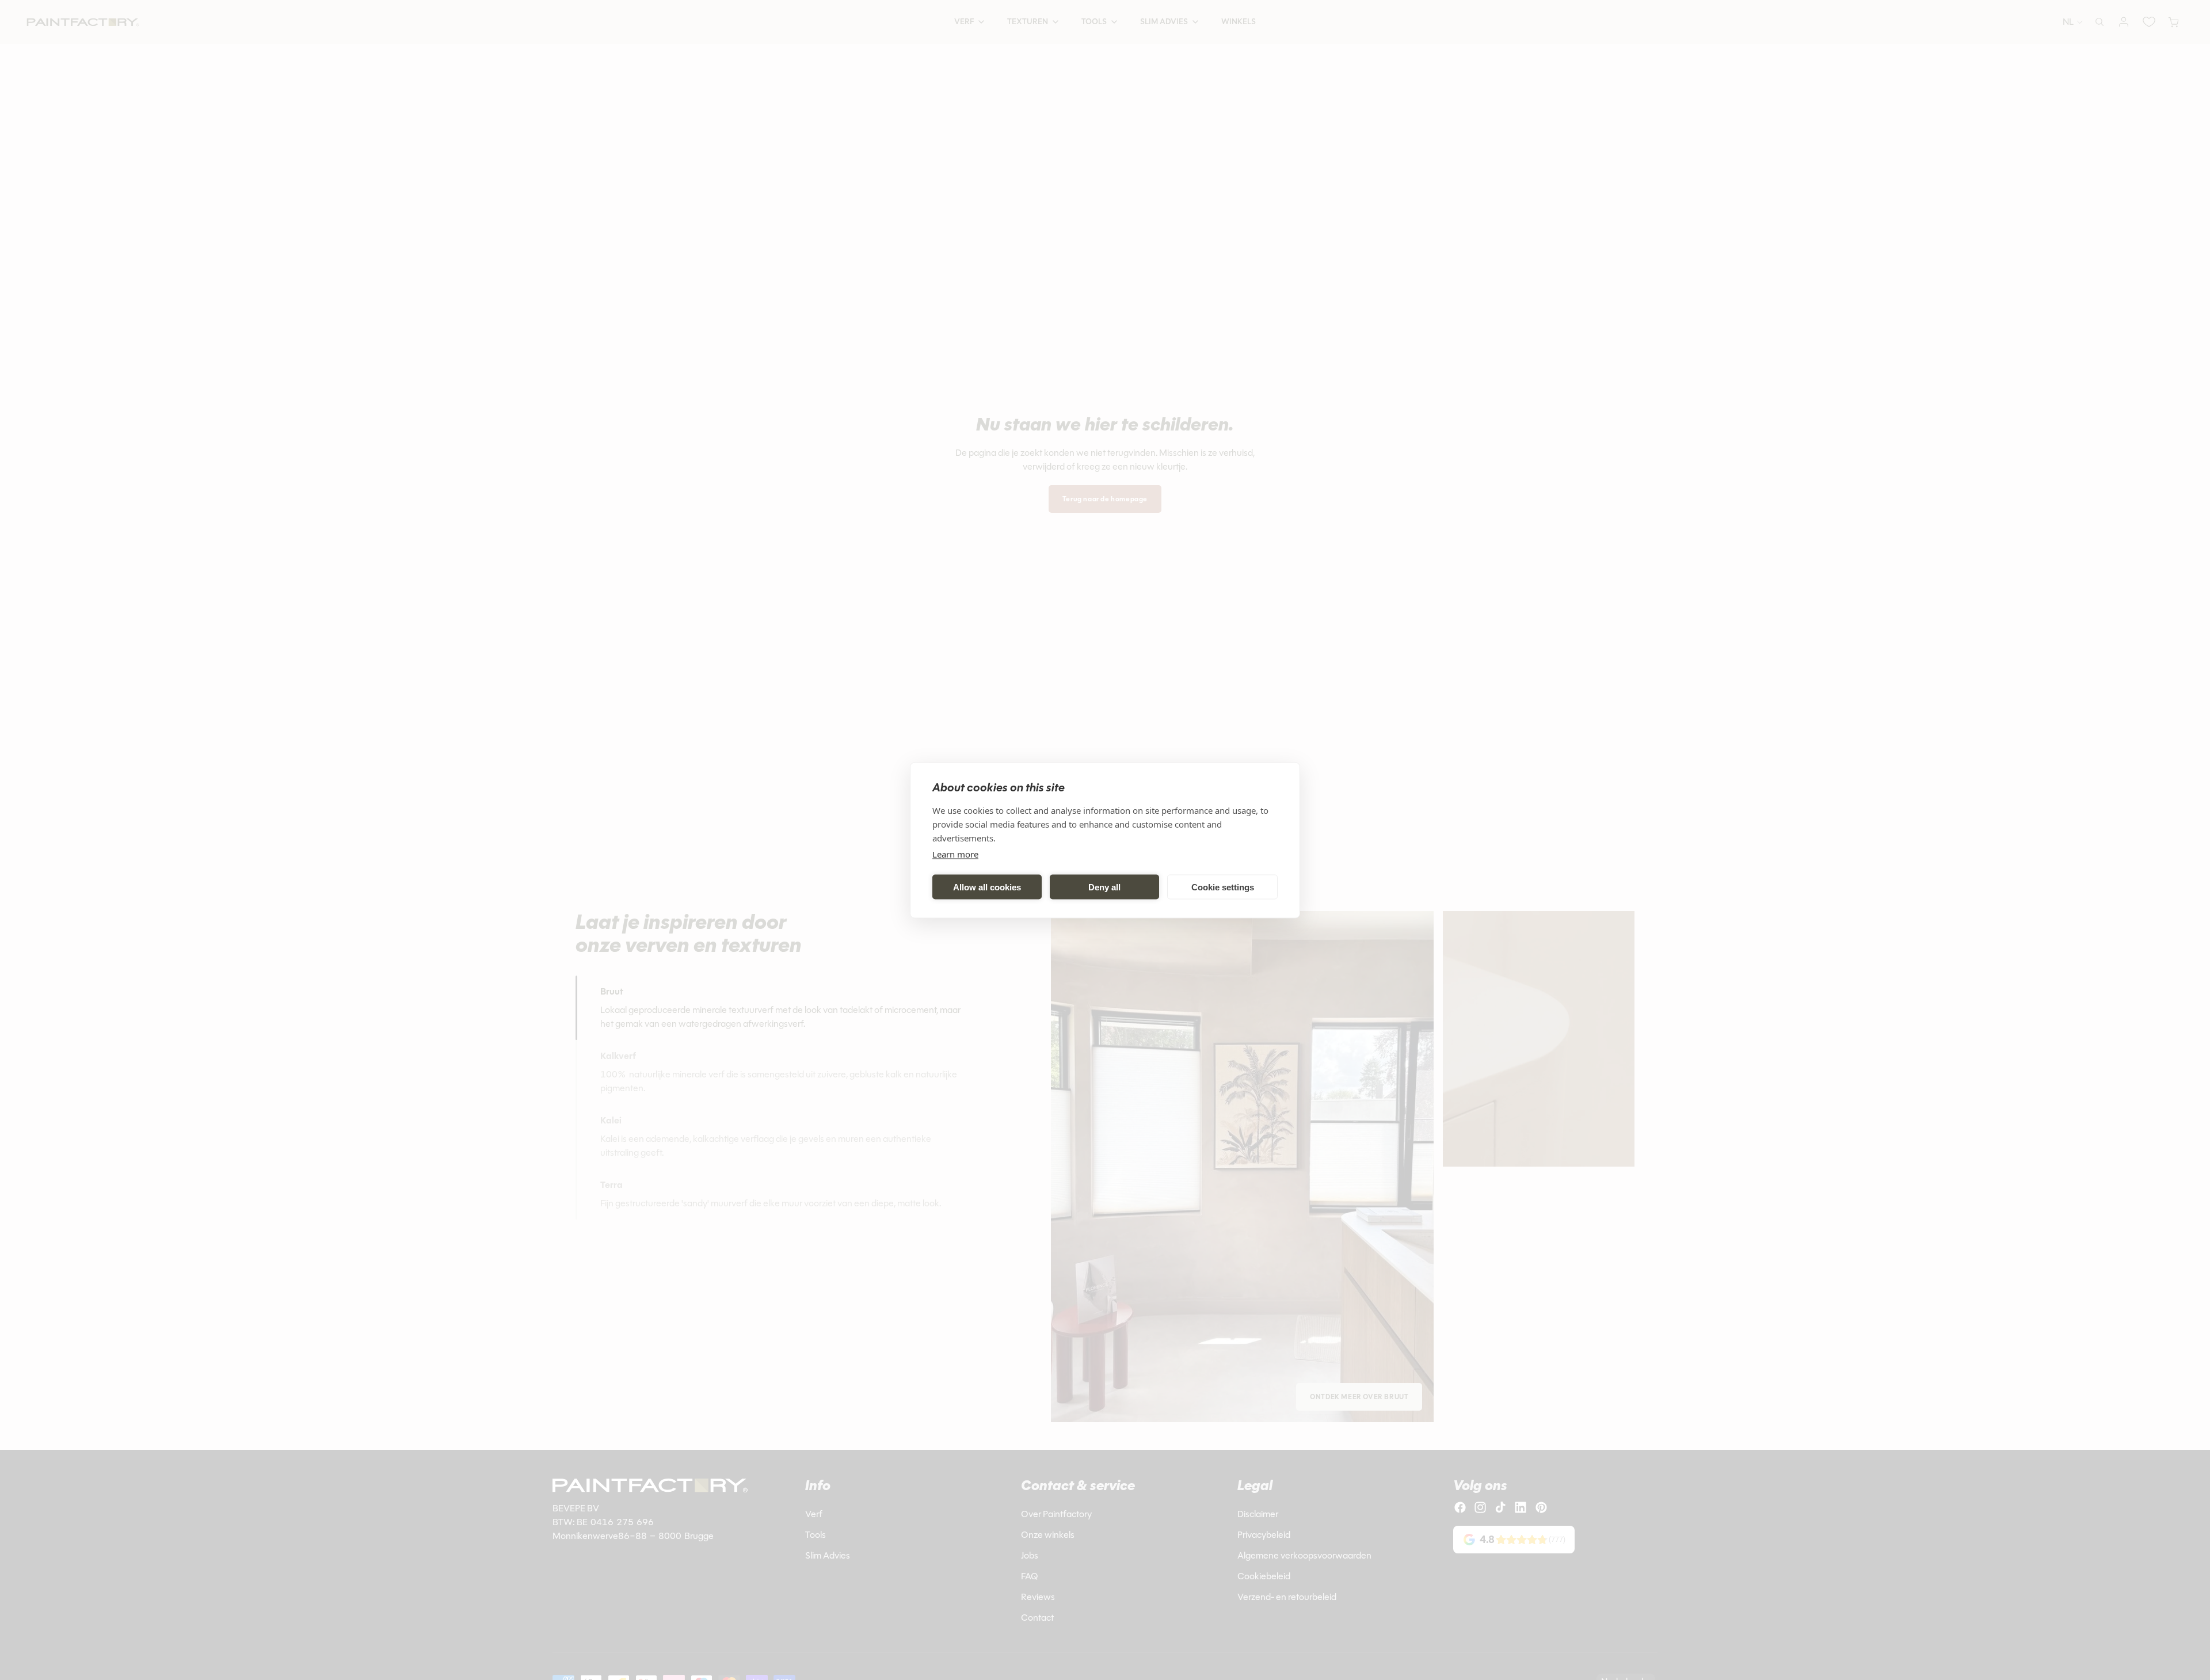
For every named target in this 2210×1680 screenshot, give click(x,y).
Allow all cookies (987, 887)
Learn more (955, 854)
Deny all (1104, 887)
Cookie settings (1223, 887)
